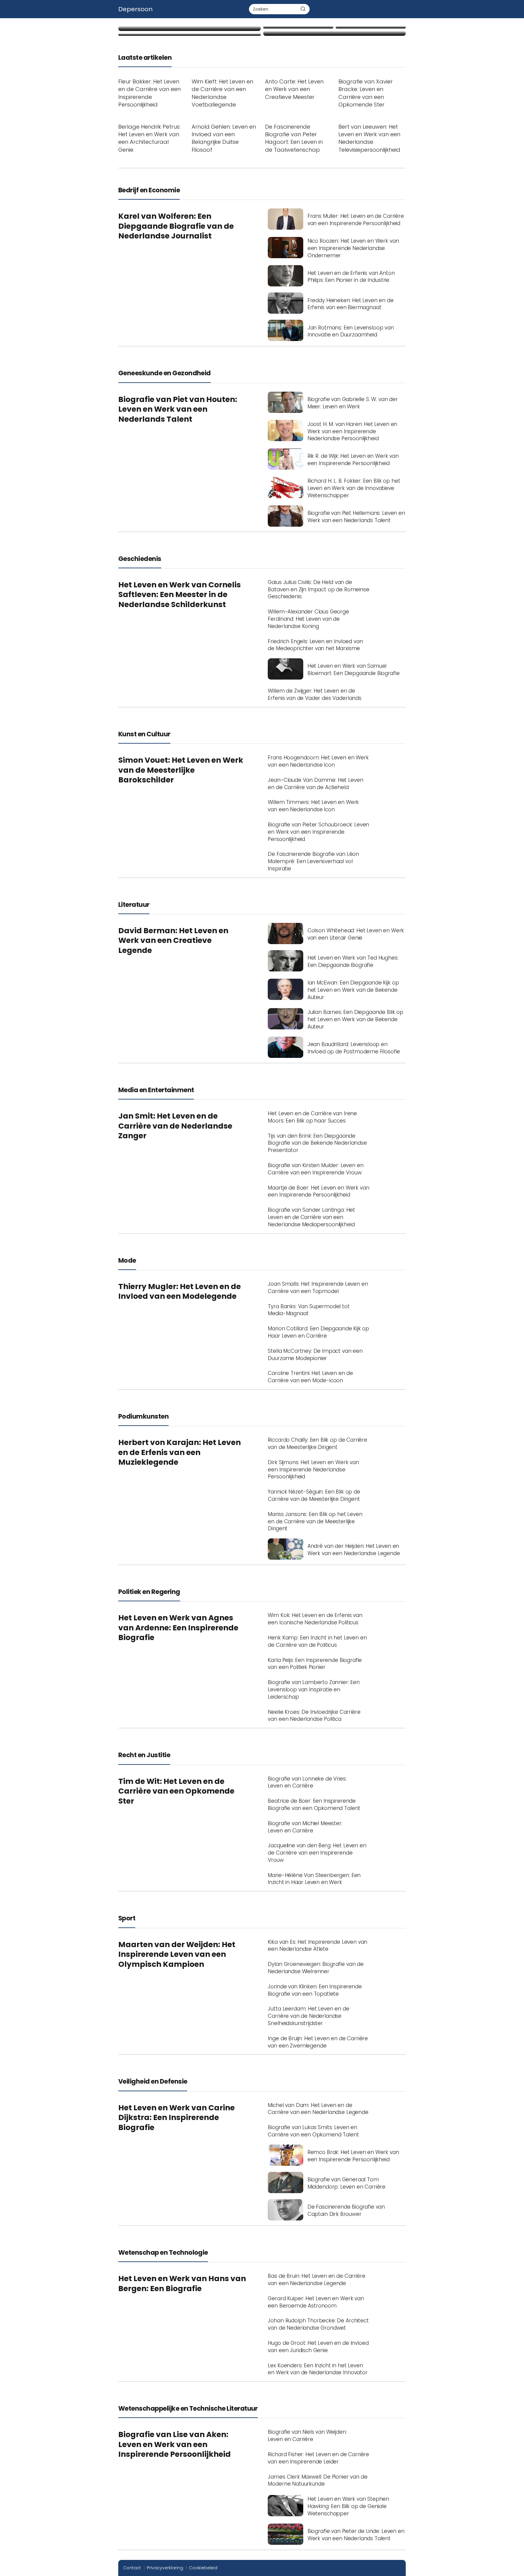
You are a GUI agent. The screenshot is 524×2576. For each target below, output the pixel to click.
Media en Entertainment (156, 1090)
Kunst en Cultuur (144, 734)
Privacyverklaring (165, 2568)
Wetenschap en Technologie (163, 2252)
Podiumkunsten (143, 1416)
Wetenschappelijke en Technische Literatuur (188, 2408)
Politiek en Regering (149, 1592)
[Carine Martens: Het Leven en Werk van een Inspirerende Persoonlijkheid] (334, 33)
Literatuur (134, 905)
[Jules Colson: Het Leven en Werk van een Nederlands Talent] (371, 27)
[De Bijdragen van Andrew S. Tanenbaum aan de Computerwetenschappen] (298, 27)
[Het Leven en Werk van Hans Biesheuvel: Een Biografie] (190, 35)
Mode (127, 1260)
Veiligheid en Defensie (153, 2081)
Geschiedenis (140, 559)
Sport (127, 1918)
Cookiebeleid (203, 2568)
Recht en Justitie (144, 1755)
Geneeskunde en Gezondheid (165, 373)
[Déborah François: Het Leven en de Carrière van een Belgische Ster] (190, 29)
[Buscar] (303, 9)
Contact (132, 2568)
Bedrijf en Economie (149, 190)
